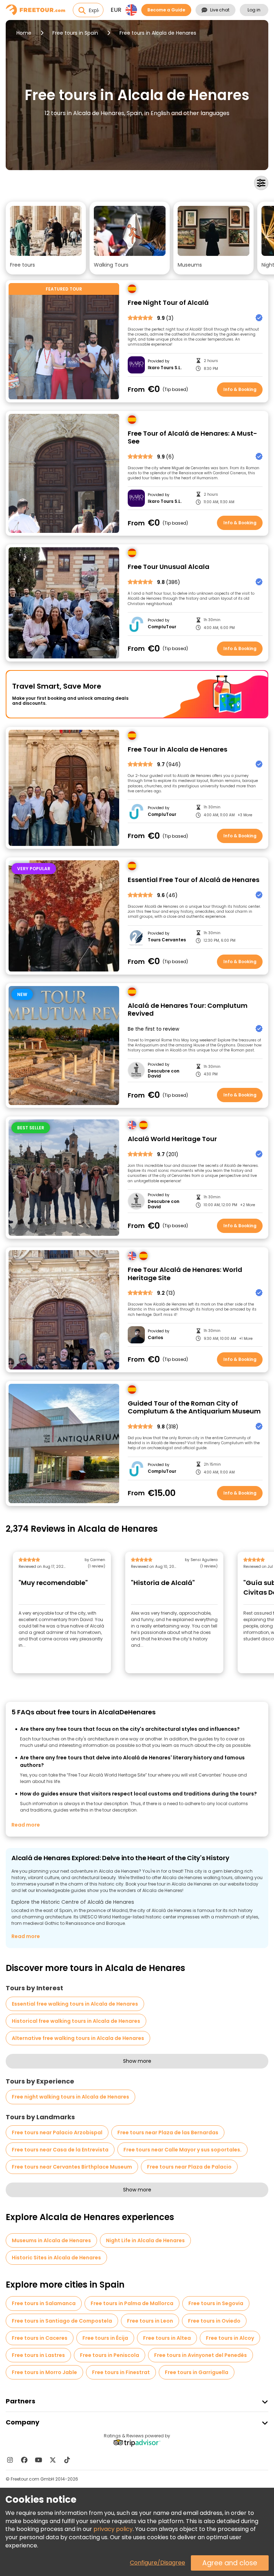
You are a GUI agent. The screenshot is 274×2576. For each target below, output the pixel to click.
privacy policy (113, 2529)
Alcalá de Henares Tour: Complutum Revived (188, 1010)
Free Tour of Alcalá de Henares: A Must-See (192, 438)
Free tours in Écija (105, 2338)
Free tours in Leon (150, 2321)
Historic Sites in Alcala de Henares (56, 2258)
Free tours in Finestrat (121, 2372)
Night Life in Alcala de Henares (145, 2240)
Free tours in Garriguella (197, 2372)
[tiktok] (67, 2460)
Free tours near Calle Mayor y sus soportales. (182, 2150)
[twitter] (53, 2460)
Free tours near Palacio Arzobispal (57, 2132)
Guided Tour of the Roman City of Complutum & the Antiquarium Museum (194, 1408)
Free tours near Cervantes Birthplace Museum (72, 2167)
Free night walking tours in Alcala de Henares (70, 2097)
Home (24, 33)
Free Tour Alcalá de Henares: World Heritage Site (185, 1274)
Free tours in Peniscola (110, 2355)
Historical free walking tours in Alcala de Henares (76, 2021)
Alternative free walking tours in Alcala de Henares (78, 2038)
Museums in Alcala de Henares (51, 2240)
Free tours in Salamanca (44, 2303)
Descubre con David (164, 1074)
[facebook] (24, 2460)
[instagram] (10, 2460)
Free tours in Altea (167, 2338)
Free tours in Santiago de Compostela (62, 2321)
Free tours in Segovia (216, 2303)
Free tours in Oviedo (214, 2321)
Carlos (155, 1338)
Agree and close (230, 2563)
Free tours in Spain (75, 33)
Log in (254, 10)
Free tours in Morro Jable (44, 2372)
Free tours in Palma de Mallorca (132, 2303)
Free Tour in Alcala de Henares (177, 750)
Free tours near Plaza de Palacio (189, 2167)
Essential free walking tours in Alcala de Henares (75, 2004)
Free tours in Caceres (40, 2338)
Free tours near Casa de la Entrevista (60, 2150)
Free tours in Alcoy (230, 2338)
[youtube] (39, 2460)
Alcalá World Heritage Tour (172, 1139)
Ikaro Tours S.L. (165, 368)
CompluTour (162, 627)
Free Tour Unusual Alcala (169, 567)
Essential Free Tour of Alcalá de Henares (194, 880)
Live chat (220, 10)
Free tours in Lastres (38, 2355)
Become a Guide (166, 10)
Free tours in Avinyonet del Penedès (201, 2355)
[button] (46, 238)
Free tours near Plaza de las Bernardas (168, 2132)
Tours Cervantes (167, 940)
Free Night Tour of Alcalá (168, 303)
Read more (26, 1825)
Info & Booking (240, 389)
